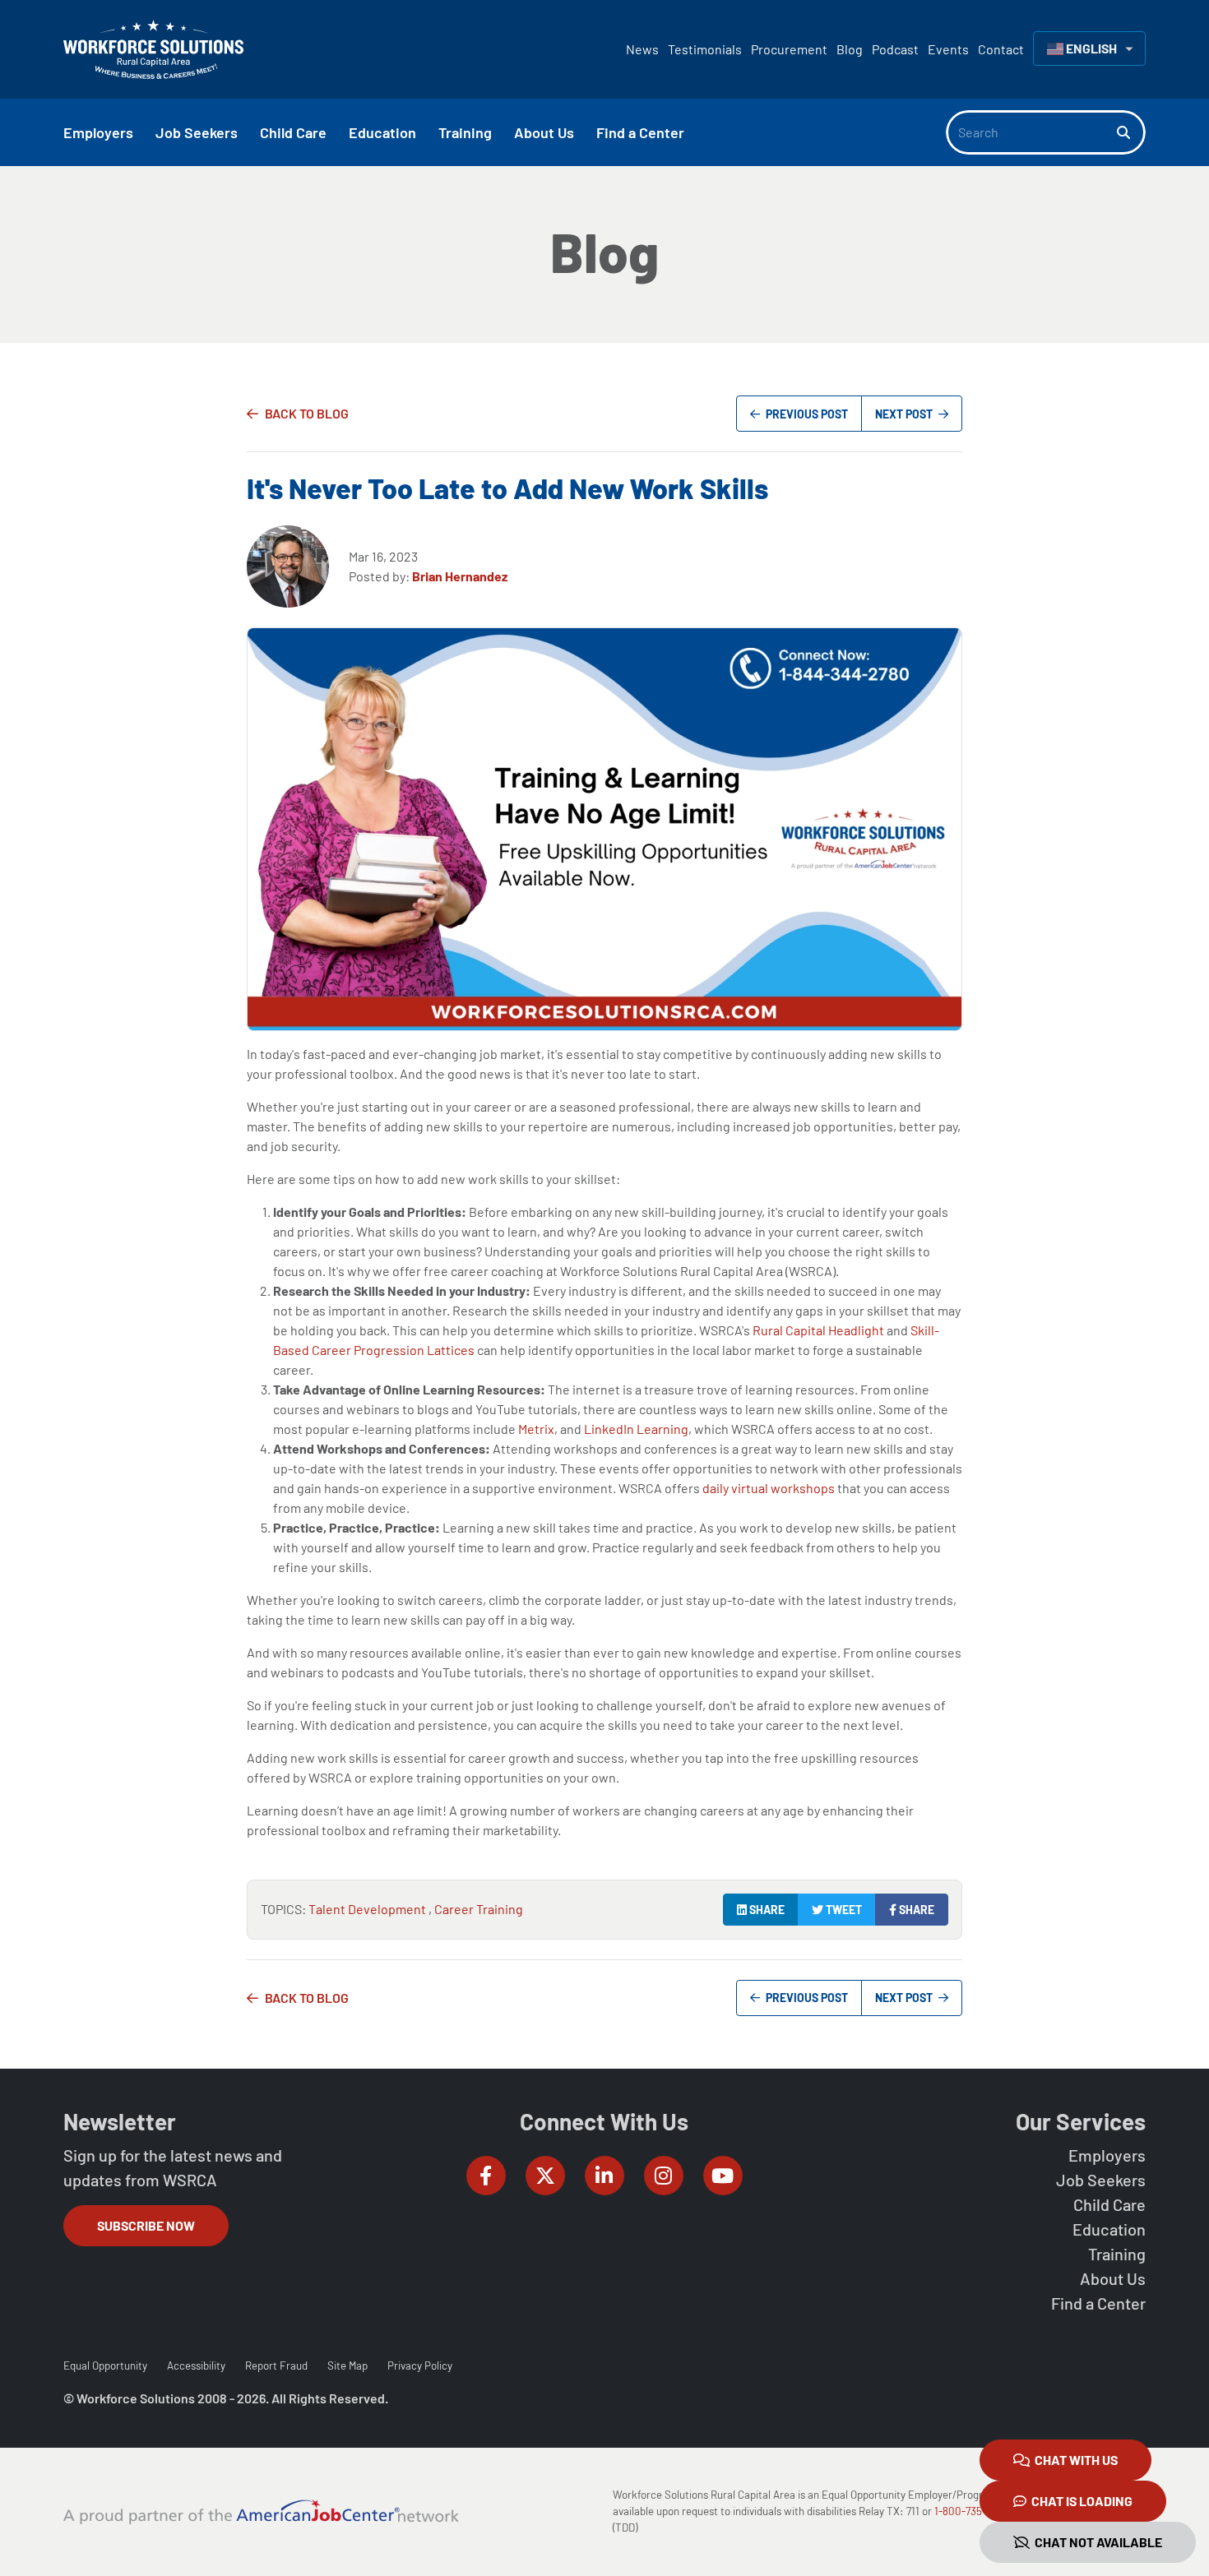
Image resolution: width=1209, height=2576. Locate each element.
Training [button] (465, 132)
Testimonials (705, 49)
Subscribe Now (146, 2225)
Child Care (1109, 2204)
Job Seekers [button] (197, 132)
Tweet (843, 1910)
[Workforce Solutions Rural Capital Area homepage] (153, 49)
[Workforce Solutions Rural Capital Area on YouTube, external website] (723, 2176)
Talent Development (368, 1909)
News (642, 49)
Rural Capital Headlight (818, 1330)
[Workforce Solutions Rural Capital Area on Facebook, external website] (486, 2176)
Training (1117, 2254)
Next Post (905, 414)
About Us (1113, 2278)
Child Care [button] (293, 132)
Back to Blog (307, 413)
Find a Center (1098, 2303)
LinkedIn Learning (636, 1429)
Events (948, 49)
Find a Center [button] (640, 132)
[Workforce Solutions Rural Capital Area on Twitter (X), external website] (545, 2176)
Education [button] (382, 132)
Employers (1107, 2155)
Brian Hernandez (460, 576)
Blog (850, 49)
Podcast (895, 49)
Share (766, 1910)
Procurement (789, 49)
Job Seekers (1101, 2180)
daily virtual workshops (769, 1488)
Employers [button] (98, 132)
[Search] (1131, 132)
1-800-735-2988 (972, 2511)
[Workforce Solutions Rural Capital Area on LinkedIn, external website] (604, 2176)
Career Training (479, 1909)
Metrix (536, 1429)
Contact (1001, 49)
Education (1109, 2229)
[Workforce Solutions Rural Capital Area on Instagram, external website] (664, 2176)
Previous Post (806, 414)
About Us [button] (544, 132)
